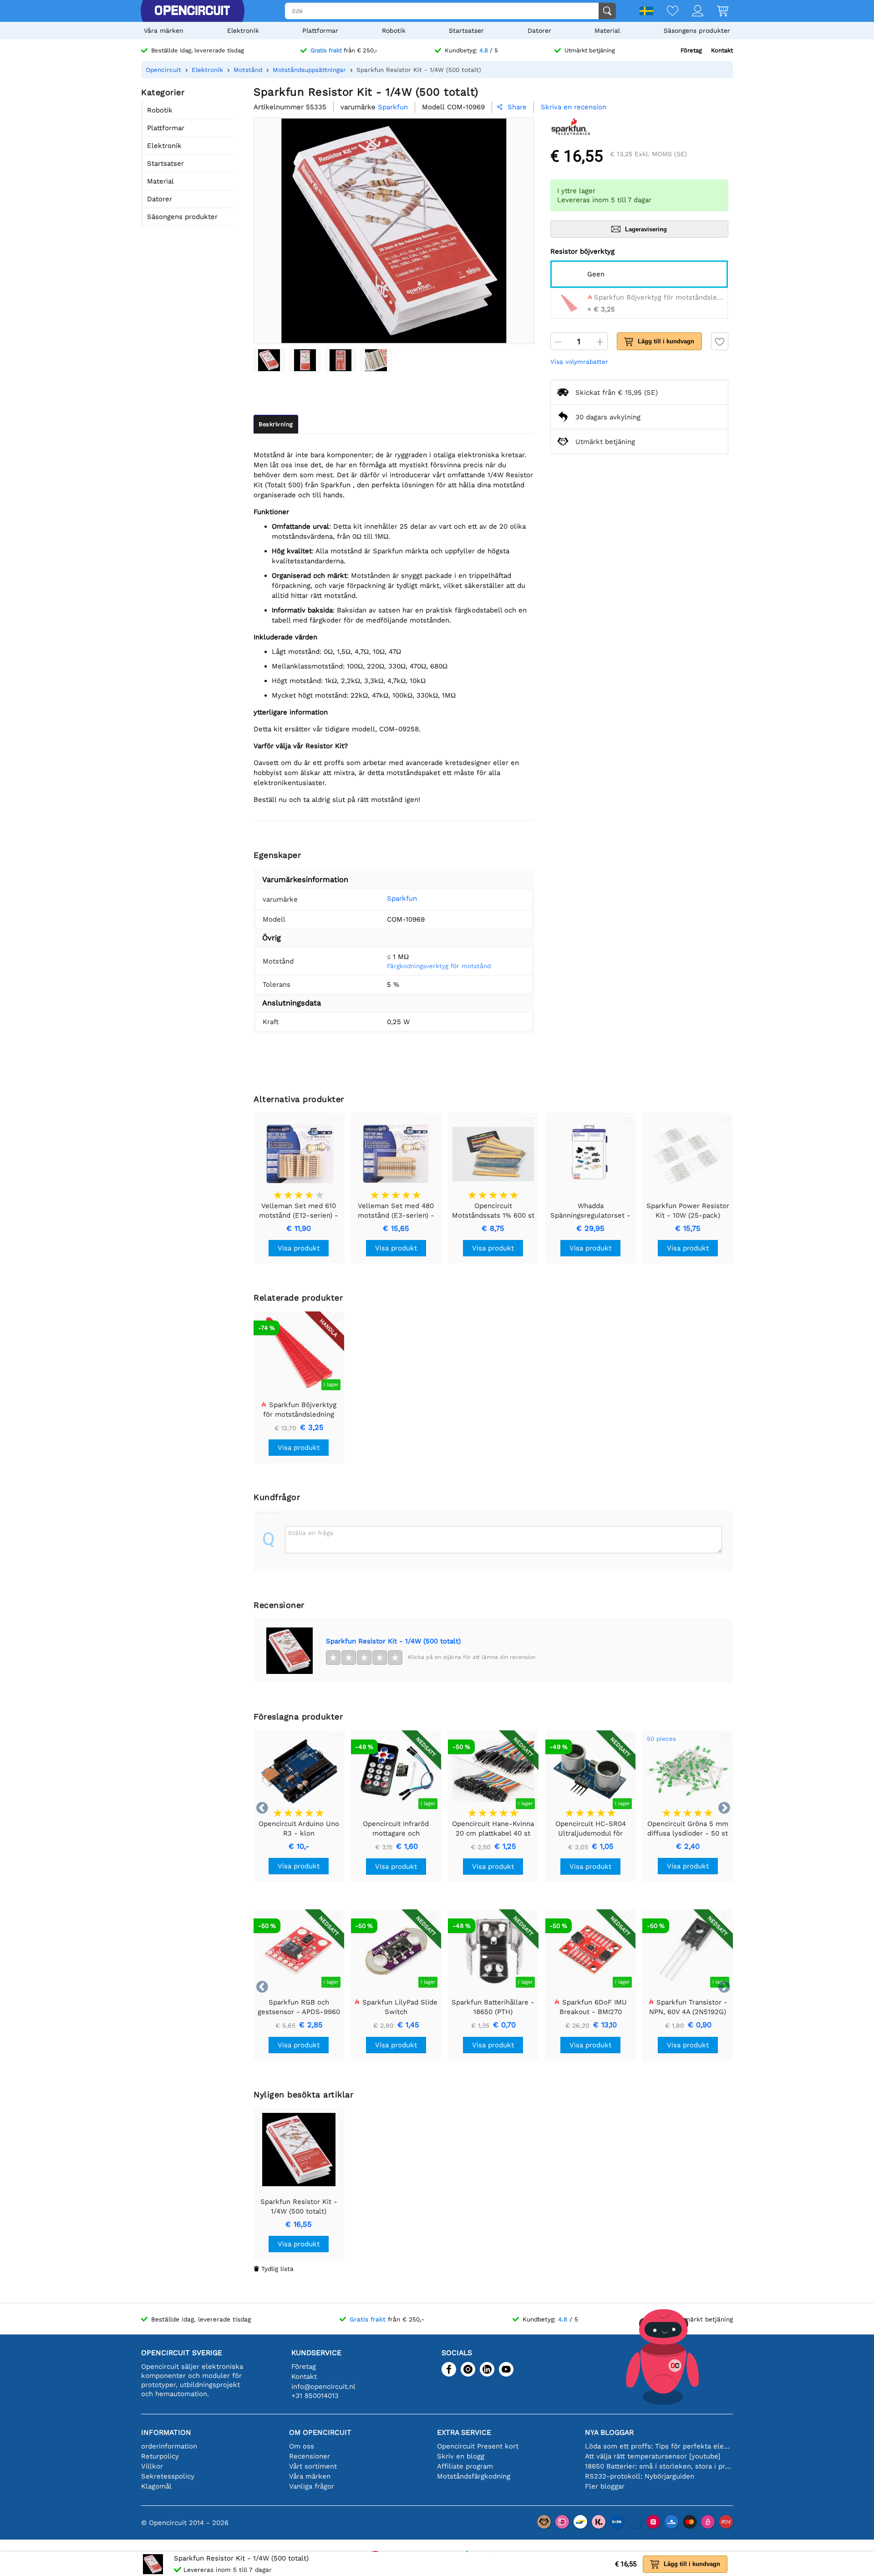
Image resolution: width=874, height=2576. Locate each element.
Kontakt (722, 50)
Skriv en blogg (461, 2456)
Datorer (539, 31)
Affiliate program (465, 2466)
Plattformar (320, 31)
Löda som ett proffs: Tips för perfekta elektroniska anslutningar (659, 2446)
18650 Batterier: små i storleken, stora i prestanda (659, 2466)
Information (166, 2432)
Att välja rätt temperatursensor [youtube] (653, 2456)
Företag (691, 50)
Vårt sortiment (313, 2466)
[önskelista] (666, 12)
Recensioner (310, 2456)
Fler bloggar (605, 2486)
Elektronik (243, 31)
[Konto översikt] (691, 12)
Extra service (464, 2432)
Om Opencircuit (320, 2432)
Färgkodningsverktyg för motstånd (439, 966)
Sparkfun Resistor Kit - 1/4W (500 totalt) (393, 1641)
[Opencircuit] (192, 11)
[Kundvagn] (716, 12)
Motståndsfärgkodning (474, 2476)
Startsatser (466, 31)
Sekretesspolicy (168, 2476)
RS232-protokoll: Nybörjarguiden (640, 2476)
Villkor (152, 2466)
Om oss (302, 2446)
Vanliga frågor (312, 2486)
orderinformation (169, 2446)
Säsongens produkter (697, 31)
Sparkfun (402, 898)
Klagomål (156, 2486)
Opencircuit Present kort (478, 2446)
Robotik (394, 31)
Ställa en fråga (311, 1533)
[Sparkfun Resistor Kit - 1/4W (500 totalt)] (269, 360)
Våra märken (164, 31)
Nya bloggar (609, 2432)
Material (607, 31)
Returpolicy (160, 2456)
